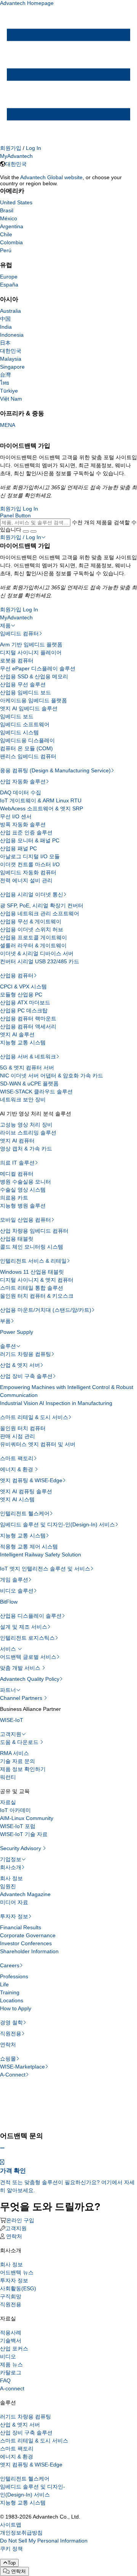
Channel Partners (22, 1698)
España (9, 285)
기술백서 (11, 2341)
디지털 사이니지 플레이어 (31, 652)
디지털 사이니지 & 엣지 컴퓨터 (37, 1280)
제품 (5, 625)
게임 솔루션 (14, 1580)
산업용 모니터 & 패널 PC (30, 840)
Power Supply (17, 1332)
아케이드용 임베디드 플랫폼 (33, 700)
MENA (8, 425)
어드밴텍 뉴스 (17, 2272)
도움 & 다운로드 (20, 1742)
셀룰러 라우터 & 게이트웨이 (33, 945)
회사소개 (11, 1867)
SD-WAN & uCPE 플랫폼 (29, 1084)
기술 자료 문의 (18, 1761)
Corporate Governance (28, 1935)
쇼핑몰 (8, 2059)
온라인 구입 (20, 2220)
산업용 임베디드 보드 (25, 692)
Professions (14, 1976)
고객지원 (11, 1734)
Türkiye (9, 391)
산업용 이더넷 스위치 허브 (32, 929)
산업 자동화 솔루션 (23, 781)
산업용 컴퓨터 (17, 975)
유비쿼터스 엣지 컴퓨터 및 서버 (38, 1444)
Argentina (12, 226)
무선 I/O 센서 (16, 816)
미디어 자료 (14, 1902)
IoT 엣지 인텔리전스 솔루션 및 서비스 (45, 1569)
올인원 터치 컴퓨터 (23, 1428)
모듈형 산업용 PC (21, 994)
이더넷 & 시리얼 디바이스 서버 (37, 953)
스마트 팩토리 (17, 1458)
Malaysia (11, 359)
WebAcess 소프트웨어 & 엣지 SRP (41, 808)
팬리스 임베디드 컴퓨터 (28, 756)
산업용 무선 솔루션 (23, 684)
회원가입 (11, 148)
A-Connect (13, 2075)
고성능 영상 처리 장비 (26, 1125)
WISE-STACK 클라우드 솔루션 (36, 1091)
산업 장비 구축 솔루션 (26, 1376)
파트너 (8, 1690)
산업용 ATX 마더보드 (25, 1002)
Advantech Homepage (27, 3)
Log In (33, 148)
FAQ (5, 2380)
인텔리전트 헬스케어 (25, 1513)
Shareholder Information (29, 1951)
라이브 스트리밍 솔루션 (28, 1133)
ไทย (5, 383)
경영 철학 (11, 2022)
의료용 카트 (14, 1198)
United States (16, 202)
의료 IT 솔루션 (17, 1163)
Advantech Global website (51, 177)
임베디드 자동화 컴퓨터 (28, 872)
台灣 (5, 375)
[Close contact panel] (2, 2148)
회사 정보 (11, 1878)
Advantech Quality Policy (30, 1679)
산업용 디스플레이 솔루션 (31, 1616)
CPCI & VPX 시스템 (23, 986)
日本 (5, 343)
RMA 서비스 (14, 1753)
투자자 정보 (14, 1916)
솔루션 (8, 1346)
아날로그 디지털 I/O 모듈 (30, 856)
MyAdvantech (16, 156)
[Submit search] (26, 531)
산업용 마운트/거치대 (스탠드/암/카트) (46, 1310)
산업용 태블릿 (17, 1239)
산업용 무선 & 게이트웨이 (31, 921)
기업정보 (11, 1859)
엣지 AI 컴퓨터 (17, 1141)
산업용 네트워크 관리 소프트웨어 (40, 913)
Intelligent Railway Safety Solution (41, 1555)
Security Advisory (21, 1848)
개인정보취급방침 (21, 2533)
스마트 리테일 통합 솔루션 (32, 1288)
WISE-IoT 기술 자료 (24, 1834)
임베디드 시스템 (19, 732)
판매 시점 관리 (18, 1436)
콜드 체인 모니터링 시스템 (32, 1247)
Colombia (11, 242)
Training (10, 1992)
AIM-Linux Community (27, 1818)
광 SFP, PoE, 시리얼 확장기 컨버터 (42, 905)
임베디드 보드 (17, 716)
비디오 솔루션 (17, 1591)
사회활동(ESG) (18, 2288)
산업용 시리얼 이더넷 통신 (32, 894)
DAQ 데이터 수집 (21, 792)
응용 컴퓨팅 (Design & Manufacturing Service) (55, 770)
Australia (10, 311)
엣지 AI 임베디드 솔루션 (29, 708)
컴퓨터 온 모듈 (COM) (26, 748)
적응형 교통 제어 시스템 (29, 1547)
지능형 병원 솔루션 (23, 1206)
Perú (6, 250)
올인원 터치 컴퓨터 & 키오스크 (37, 1296)
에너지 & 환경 (17, 1469)
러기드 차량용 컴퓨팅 (25, 1354)
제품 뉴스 (11, 2364)
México (9, 218)
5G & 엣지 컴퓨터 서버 (27, 1068)
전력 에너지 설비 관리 (26, 880)
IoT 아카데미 (15, 1810)
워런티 (8, 1777)
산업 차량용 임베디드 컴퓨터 (34, 1231)
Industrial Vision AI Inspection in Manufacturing (56, 1403)
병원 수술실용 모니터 (25, 1182)
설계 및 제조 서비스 (24, 1627)
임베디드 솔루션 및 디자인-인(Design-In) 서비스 (57, 1524)
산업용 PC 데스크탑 (24, 1010)
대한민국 (16, 164)
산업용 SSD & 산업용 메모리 (34, 676)
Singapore (12, 367)
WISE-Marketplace (22, 2067)
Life (4, 1984)
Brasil (7, 210)
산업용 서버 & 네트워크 (28, 1056)
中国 (5, 319)
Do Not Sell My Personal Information (44, 2541)
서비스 (9, 1649)
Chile (6, 234)
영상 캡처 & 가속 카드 (26, 1149)
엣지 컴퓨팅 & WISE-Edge (31, 1480)
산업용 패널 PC (18, 848)
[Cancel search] (33, 531)
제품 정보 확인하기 (23, 1769)
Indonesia (12, 335)
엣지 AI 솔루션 (17, 1034)
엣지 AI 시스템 (17, 1499)
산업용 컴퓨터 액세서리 (28, 1026)
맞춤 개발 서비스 (21, 1668)
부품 (5, 1321)
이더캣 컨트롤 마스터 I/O (30, 864)
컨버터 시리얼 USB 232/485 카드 (40, 961)
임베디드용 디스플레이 (27, 740)
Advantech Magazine (25, 1894)
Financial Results (21, 1927)
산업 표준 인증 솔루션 (26, 832)
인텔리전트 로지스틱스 (27, 1638)
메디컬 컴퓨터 (17, 1174)
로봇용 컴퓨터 (17, 660)
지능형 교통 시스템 (23, 1042)
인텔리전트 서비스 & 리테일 (33, 1261)
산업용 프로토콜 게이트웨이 (33, 937)
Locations (12, 2000)
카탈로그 (11, 2372)
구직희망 (11, 2296)
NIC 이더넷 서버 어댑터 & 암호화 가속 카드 (52, 1076)
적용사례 (11, 2333)
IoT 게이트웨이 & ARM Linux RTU (41, 800)
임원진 (8, 1886)
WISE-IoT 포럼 (18, 1826)
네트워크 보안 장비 (23, 1099)
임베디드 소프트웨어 (25, 724)
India (6, 327)
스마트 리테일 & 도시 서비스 (34, 1417)
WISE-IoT (12, 1720)
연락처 (8, 2045)
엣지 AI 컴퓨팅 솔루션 (26, 1491)
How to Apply (16, 2008)
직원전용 (11, 2033)
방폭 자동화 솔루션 (23, 824)
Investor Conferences (26, 1943)
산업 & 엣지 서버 (20, 1365)
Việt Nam (11, 399)
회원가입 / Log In (21, 537)
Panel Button (15, 516)
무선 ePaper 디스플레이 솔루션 (38, 668)
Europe (9, 277)
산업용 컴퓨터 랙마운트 (28, 1018)
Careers (10, 1965)
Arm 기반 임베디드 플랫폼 (31, 644)
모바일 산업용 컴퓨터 (25, 1220)
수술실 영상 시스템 (23, 1190)
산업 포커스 (14, 2348)
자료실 (8, 1802)
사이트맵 (11, 2525)
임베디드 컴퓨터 (19, 633)
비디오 (8, 2356)
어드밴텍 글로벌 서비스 (28, 1657)
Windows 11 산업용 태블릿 (32, 1272)
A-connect (12, 2388)
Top (12, 2563)
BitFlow (9, 1602)
